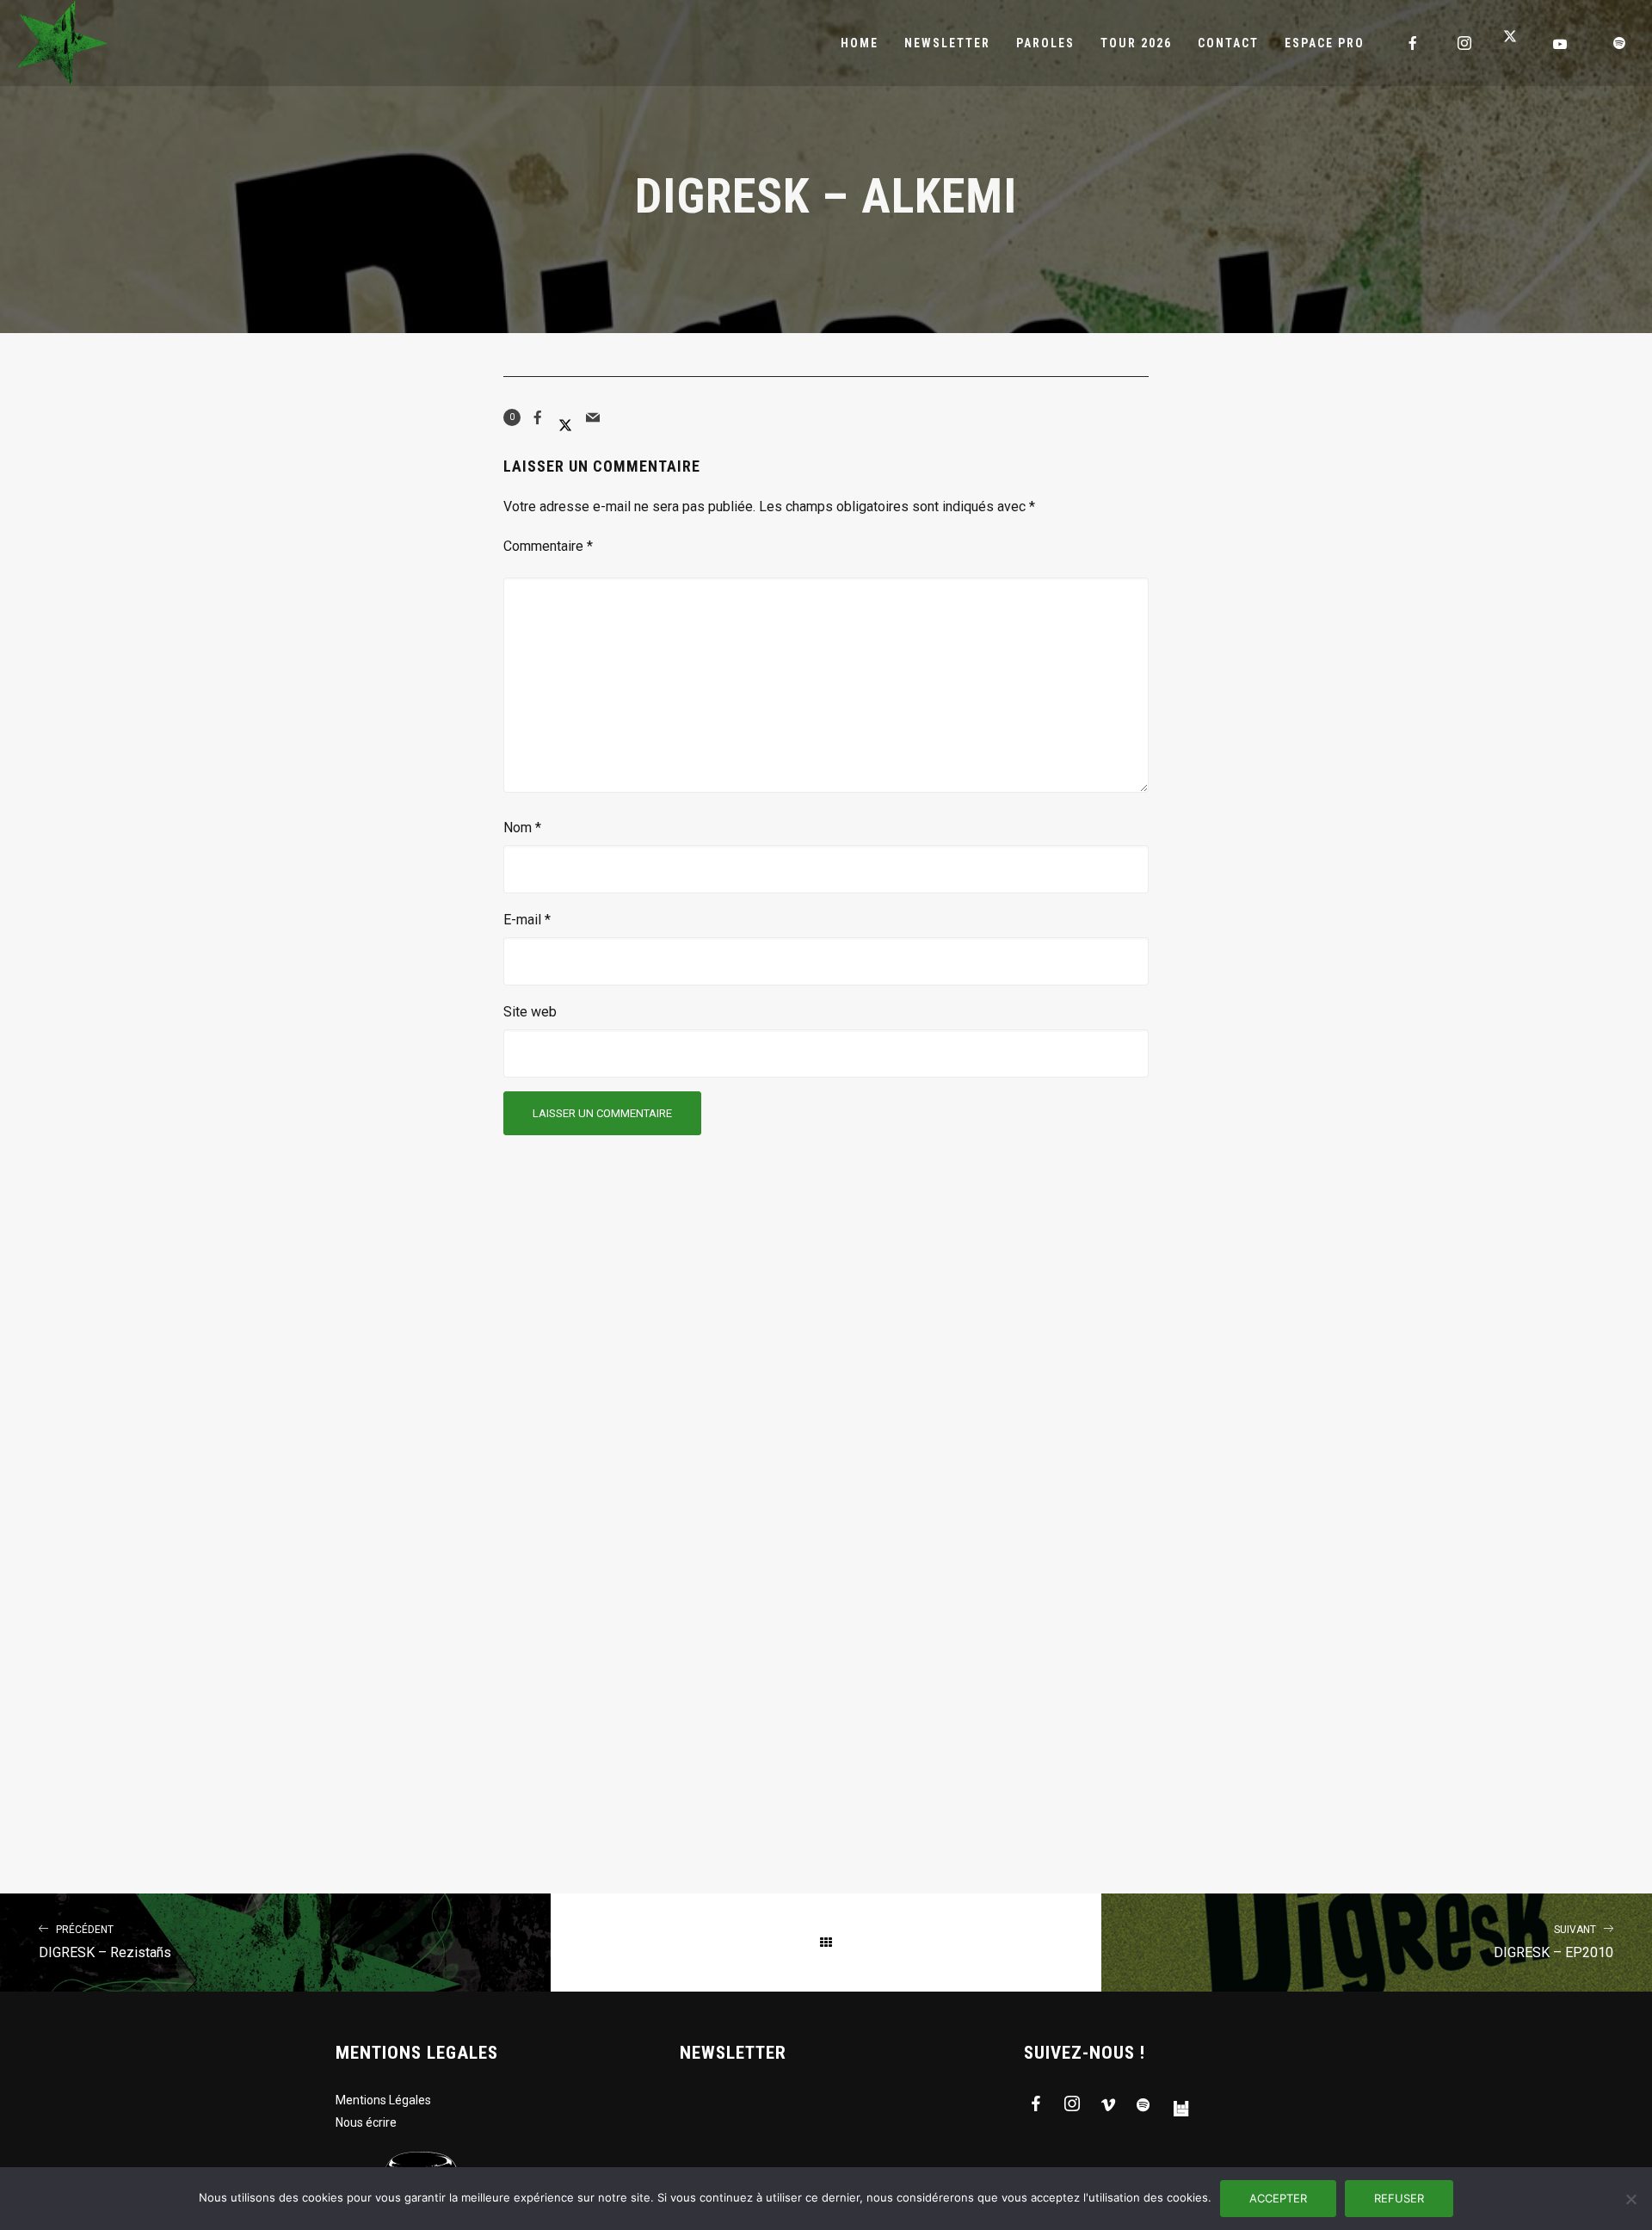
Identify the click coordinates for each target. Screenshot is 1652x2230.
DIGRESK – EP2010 (1553, 1942)
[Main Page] (826, 1943)
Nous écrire (366, 2122)
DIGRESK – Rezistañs (105, 1942)
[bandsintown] (1180, 2107)
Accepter (1278, 2198)
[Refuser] (1630, 2199)
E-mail (527, 920)
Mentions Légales (383, 2100)
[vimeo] (1108, 2107)
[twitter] (1517, 43)
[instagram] (1465, 43)
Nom (522, 828)
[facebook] (1414, 43)
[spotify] (1620, 43)
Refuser (1399, 2198)
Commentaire (548, 546)
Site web (530, 1012)
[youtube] (1561, 44)
